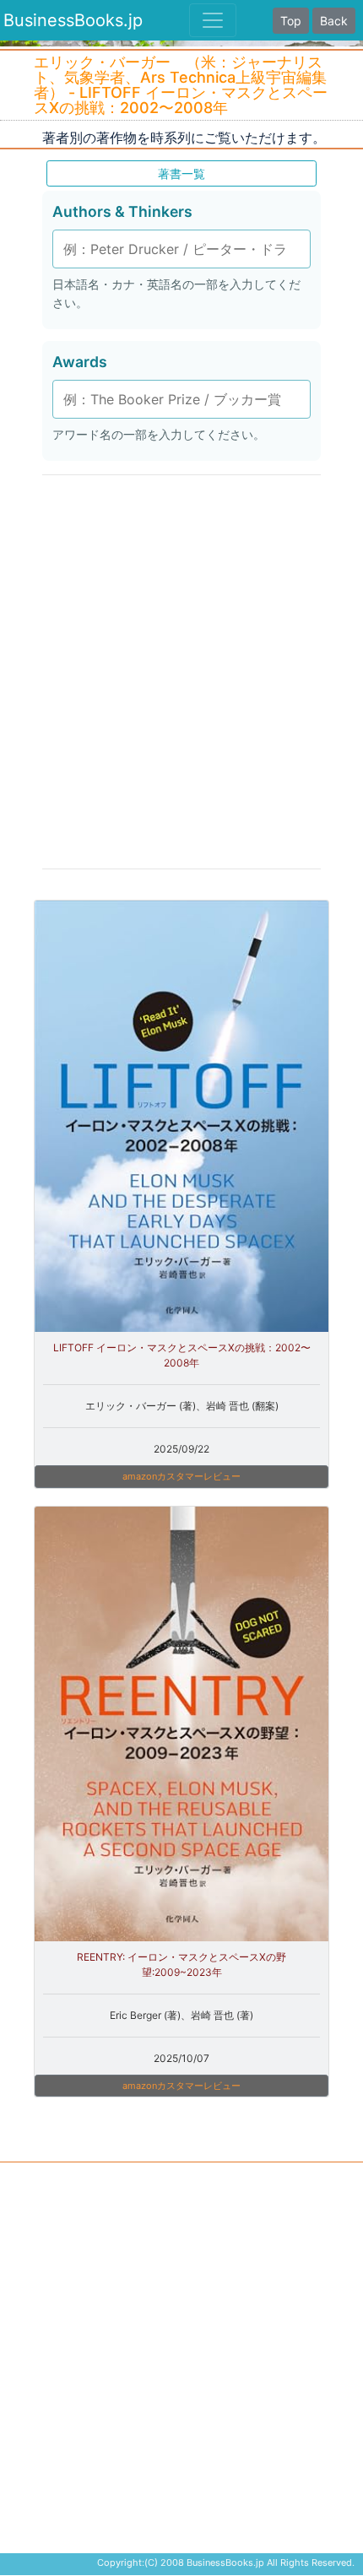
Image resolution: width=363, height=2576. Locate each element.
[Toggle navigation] (213, 20)
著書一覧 (181, 173)
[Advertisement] (181, 670)
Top (291, 21)
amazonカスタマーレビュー (181, 1476)
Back (334, 21)
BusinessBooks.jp (73, 20)
